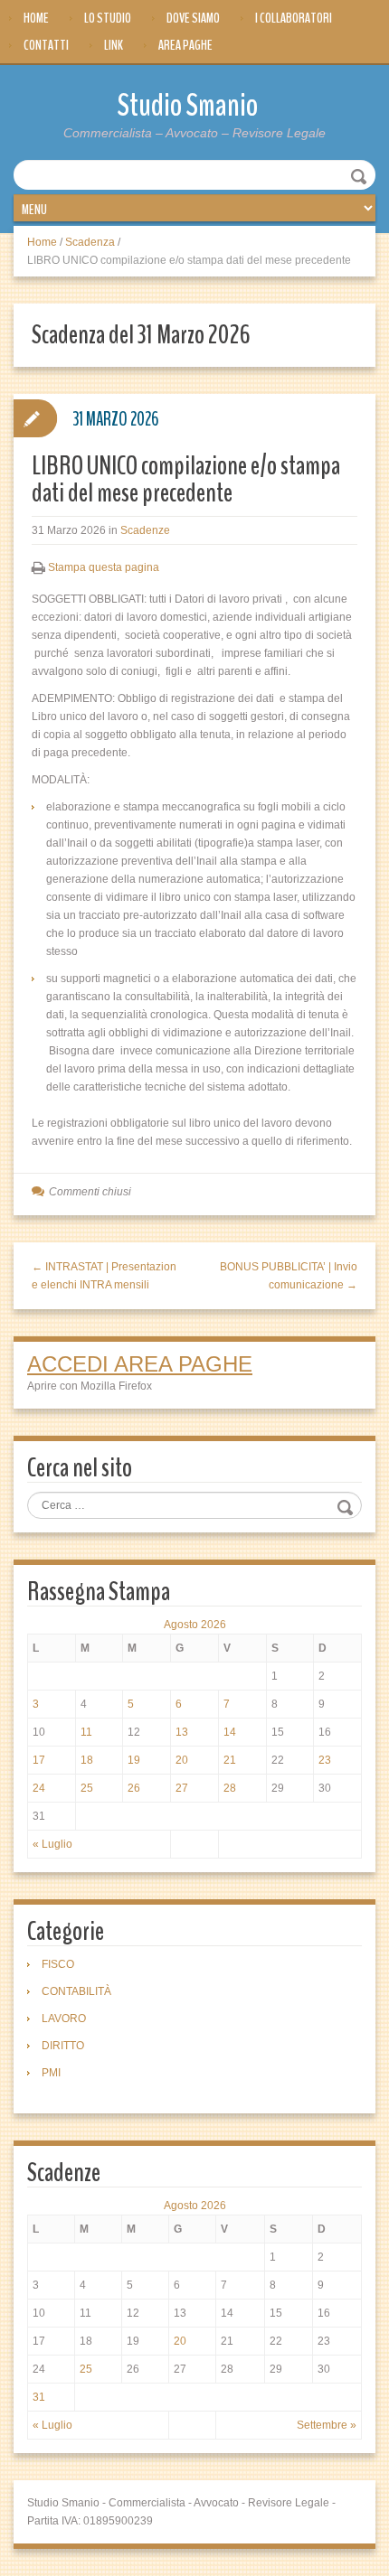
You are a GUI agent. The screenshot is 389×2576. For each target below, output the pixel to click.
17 (39, 1760)
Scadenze (145, 530)
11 (86, 1732)
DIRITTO (63, 2046)
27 (182, 1788)
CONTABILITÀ (76, 1991)
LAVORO (64, 2019)
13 (182, 1732)
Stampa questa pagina (104, 567)
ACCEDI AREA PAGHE (140, 1364)
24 (39, 1788)
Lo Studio (108, 18)
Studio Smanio (188, 105)
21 (230, 1760)
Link (114, 45)
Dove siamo (193, 18)
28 (230, 1788)
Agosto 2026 (195, 1625)
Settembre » (327, 2425)
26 (134, 1788)
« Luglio (52, 1844)
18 (87, 1760)
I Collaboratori (294, 18)
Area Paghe (185, 45)
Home (36, 18)
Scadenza (90, 242)
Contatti (46, 45)
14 (230, 1732)
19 (134, 1760)
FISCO (58, 1964)
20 (182, 1760)
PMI (51, 2073)
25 (87, 1788)
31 (39, 2397)
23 (325, 1760)
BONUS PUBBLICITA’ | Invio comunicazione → (289, 1276)
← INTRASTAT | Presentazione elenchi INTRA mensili (104, 1276)
